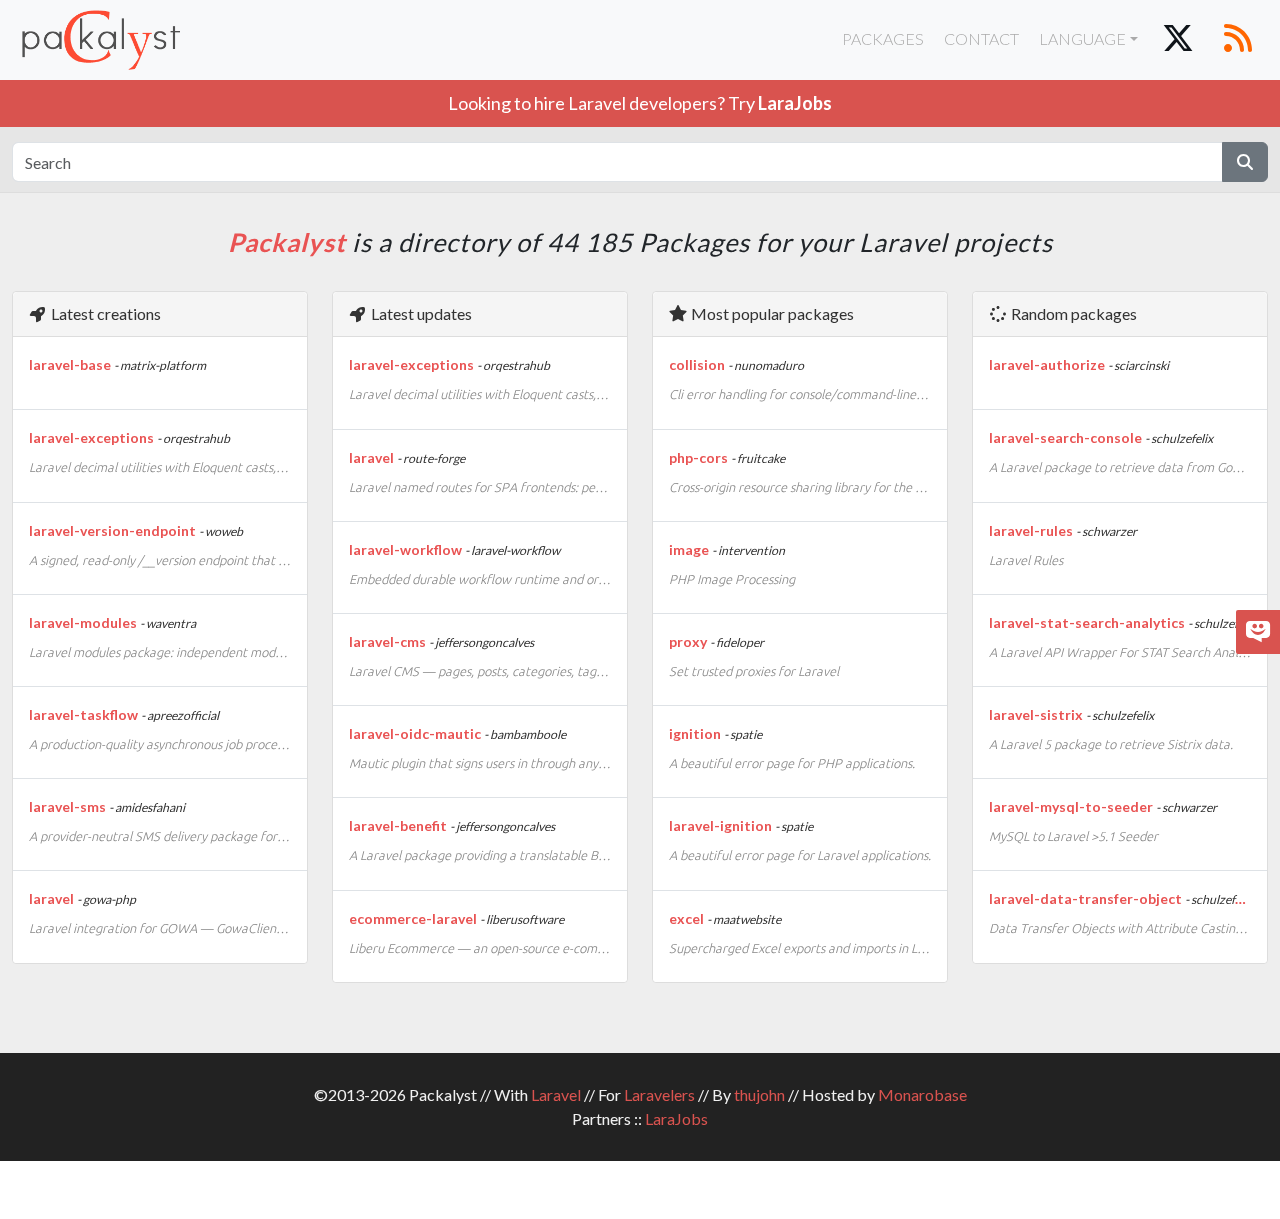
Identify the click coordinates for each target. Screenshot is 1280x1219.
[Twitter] (1178, 40)
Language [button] (1082, 38)
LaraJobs (676, 1118)
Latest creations (104, 313)
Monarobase (922, 1094)
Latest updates (420, 313)
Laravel (556, 1094)
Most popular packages (771, 313)
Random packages (1072, 313)
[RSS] (1238, 40)
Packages (883, 38)
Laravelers (659, 1094)
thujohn (759, 1094)
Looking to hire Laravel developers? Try (640, 103)
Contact (981, 38)
